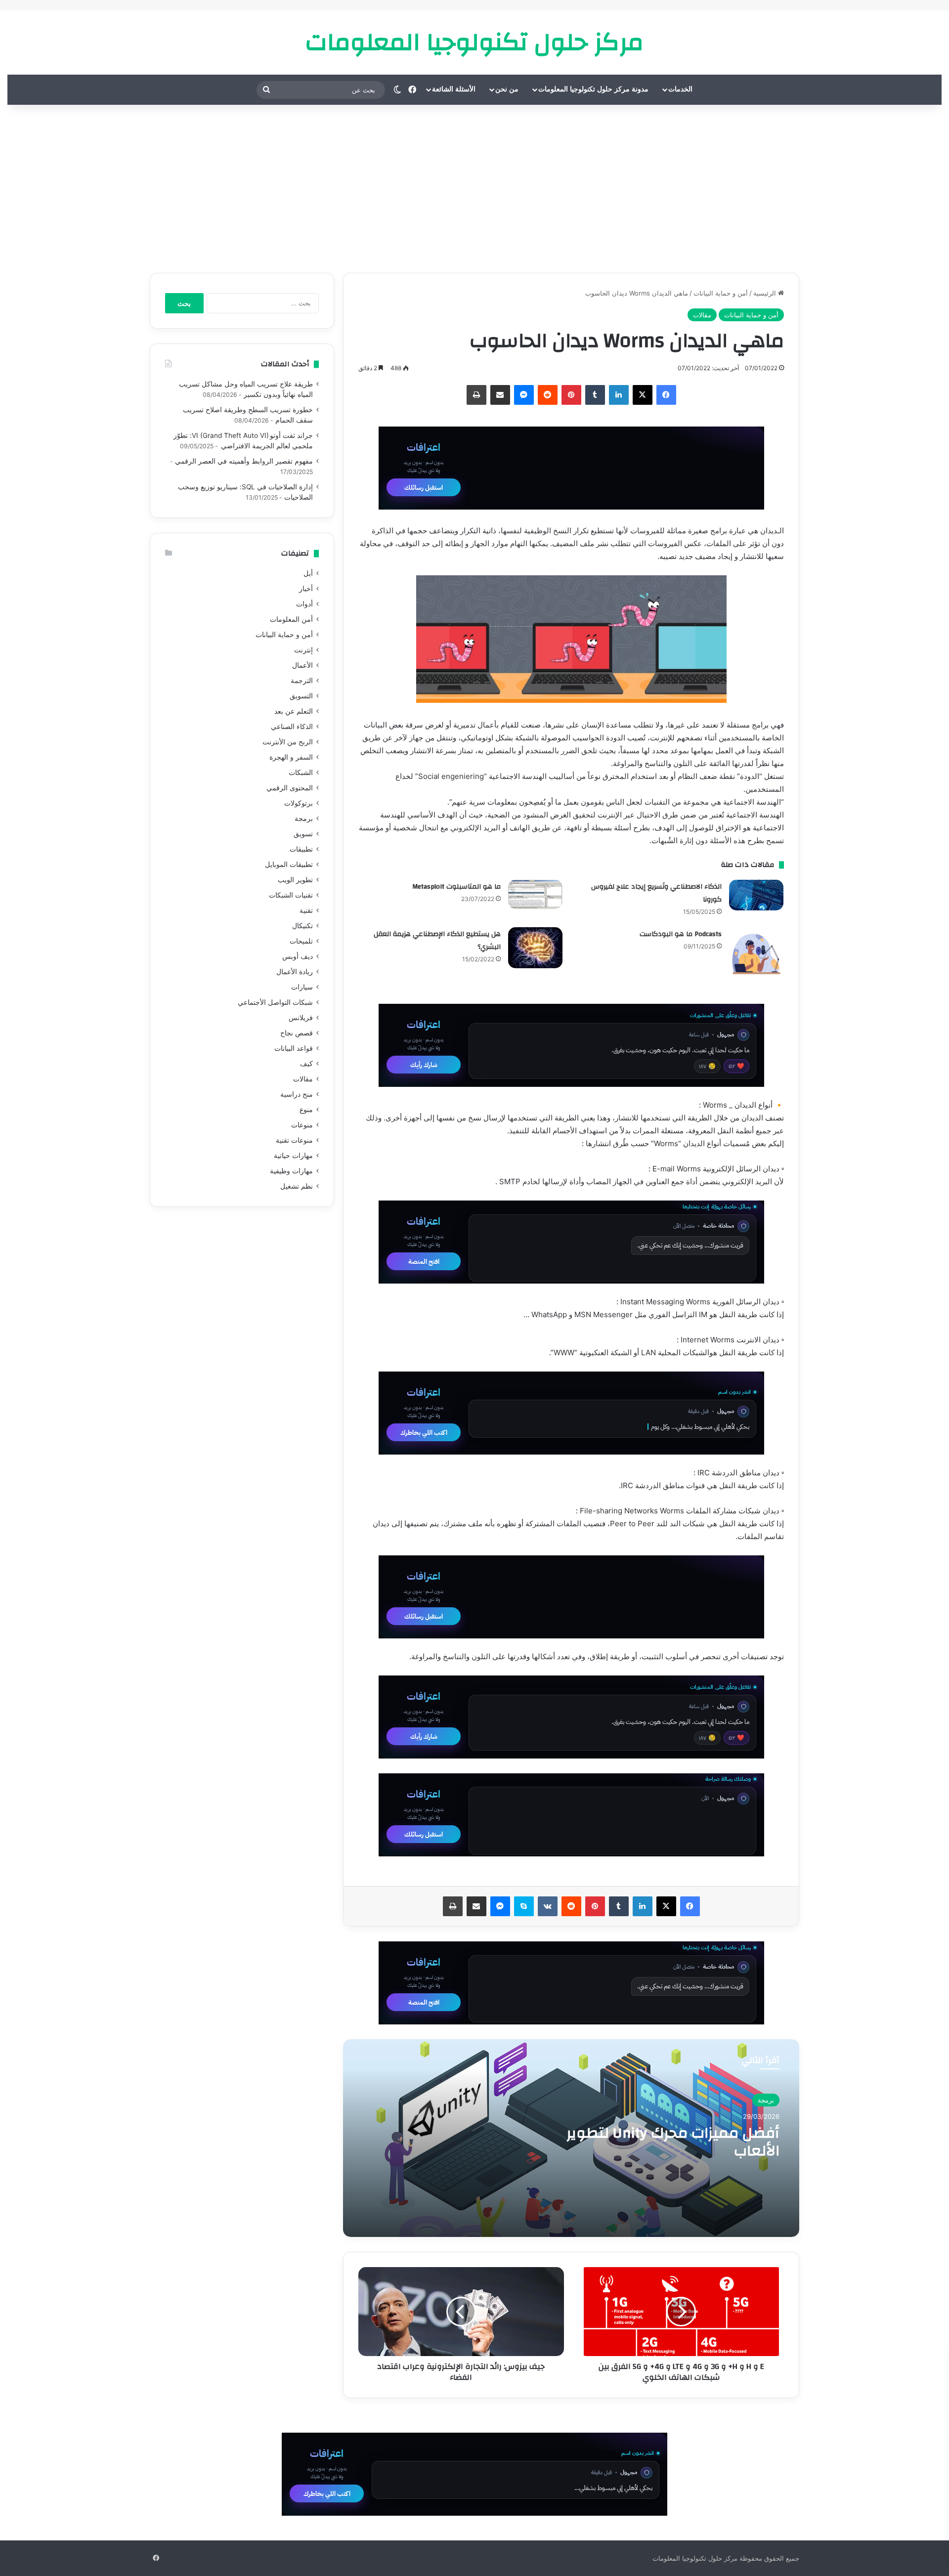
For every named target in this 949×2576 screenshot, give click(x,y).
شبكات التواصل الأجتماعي (275, 1002)
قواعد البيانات (294, 1048)
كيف (306, 1064)
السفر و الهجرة (291, 757)
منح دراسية (297, 1094)
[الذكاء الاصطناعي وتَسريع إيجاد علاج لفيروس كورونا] (756, 895)
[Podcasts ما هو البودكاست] (756, 954)
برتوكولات (299, 803)
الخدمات (680, 89)
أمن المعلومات (291, 619)
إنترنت (303, 650)
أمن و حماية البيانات (721, 293)
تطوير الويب (295, 880)
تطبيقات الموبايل (289, 864)
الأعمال (302, 665)
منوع (306, 1110)
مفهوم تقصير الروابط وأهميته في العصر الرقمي (244, 461)
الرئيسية (766, 293)
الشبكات (301, 773)
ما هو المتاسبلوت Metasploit (456, 887)
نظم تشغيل (297, 1186)
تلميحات (301, 941)
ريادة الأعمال (295, 972)
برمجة (766, 2100)
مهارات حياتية (293, 1156)
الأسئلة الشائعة (454, 89)
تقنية (306, 910)
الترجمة (302, 681)
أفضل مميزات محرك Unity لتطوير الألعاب (673, 2142)
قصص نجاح (297, 1033)
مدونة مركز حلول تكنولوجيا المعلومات (593, 89)
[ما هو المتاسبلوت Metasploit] (535, 894)
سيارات (302, 987)
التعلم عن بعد (294, 711)
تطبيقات (301, 849)
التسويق (301, 696)
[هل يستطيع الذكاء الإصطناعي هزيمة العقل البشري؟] (535, 948)
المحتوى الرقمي (290, 788)
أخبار (306, 589)
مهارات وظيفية (291, 1171)
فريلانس (301, 1018)
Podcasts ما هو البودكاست (681, 934)
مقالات (702, 315)
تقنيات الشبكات (291, 895)
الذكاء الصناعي (292, 727)
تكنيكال (302, 926)
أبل (308, 573)
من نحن (507, 89)
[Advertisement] (474, 189)
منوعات (302, 1125)
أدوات (304, 604)
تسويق (303, 834)
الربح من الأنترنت (288, 742)
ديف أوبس (298, 956)
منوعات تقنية (294, 1140)
